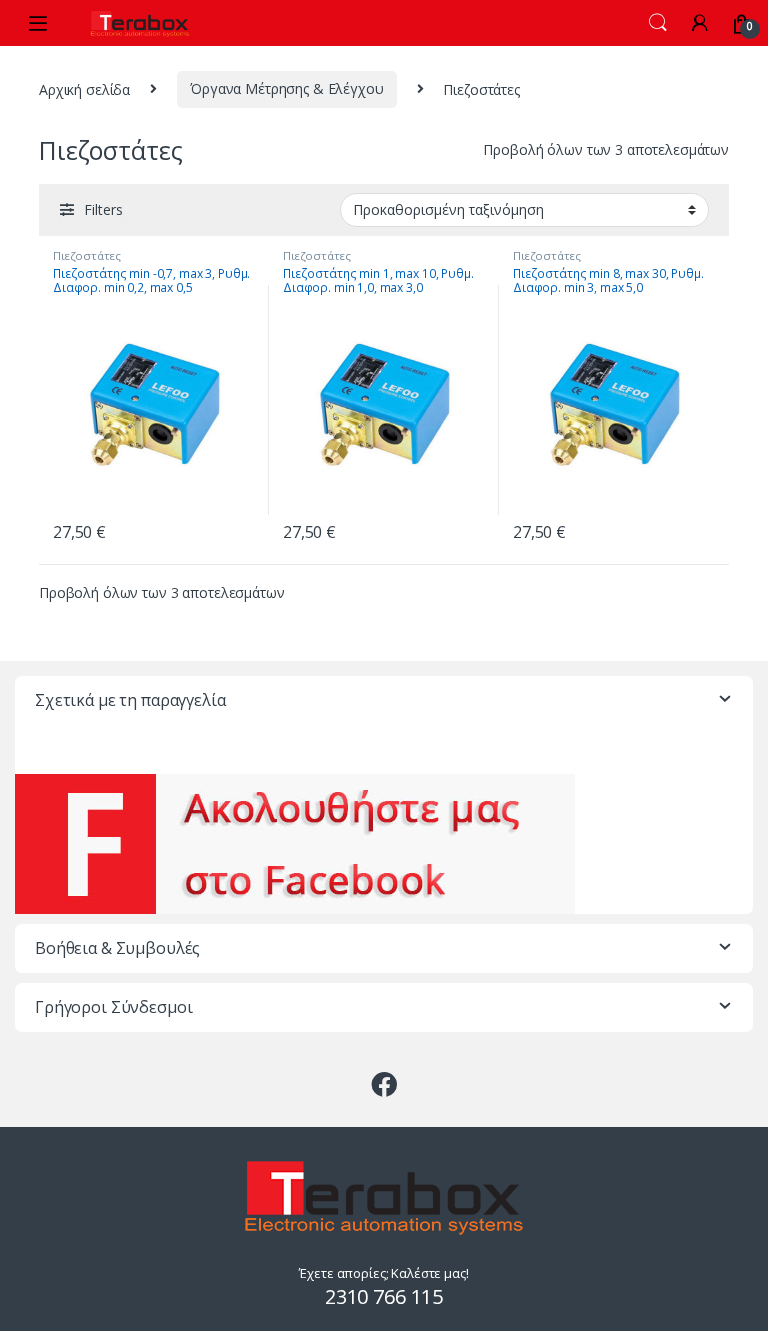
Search (658, 23)
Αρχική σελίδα (84, 88)
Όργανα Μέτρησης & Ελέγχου (287, 88)
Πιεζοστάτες (86, 255)
